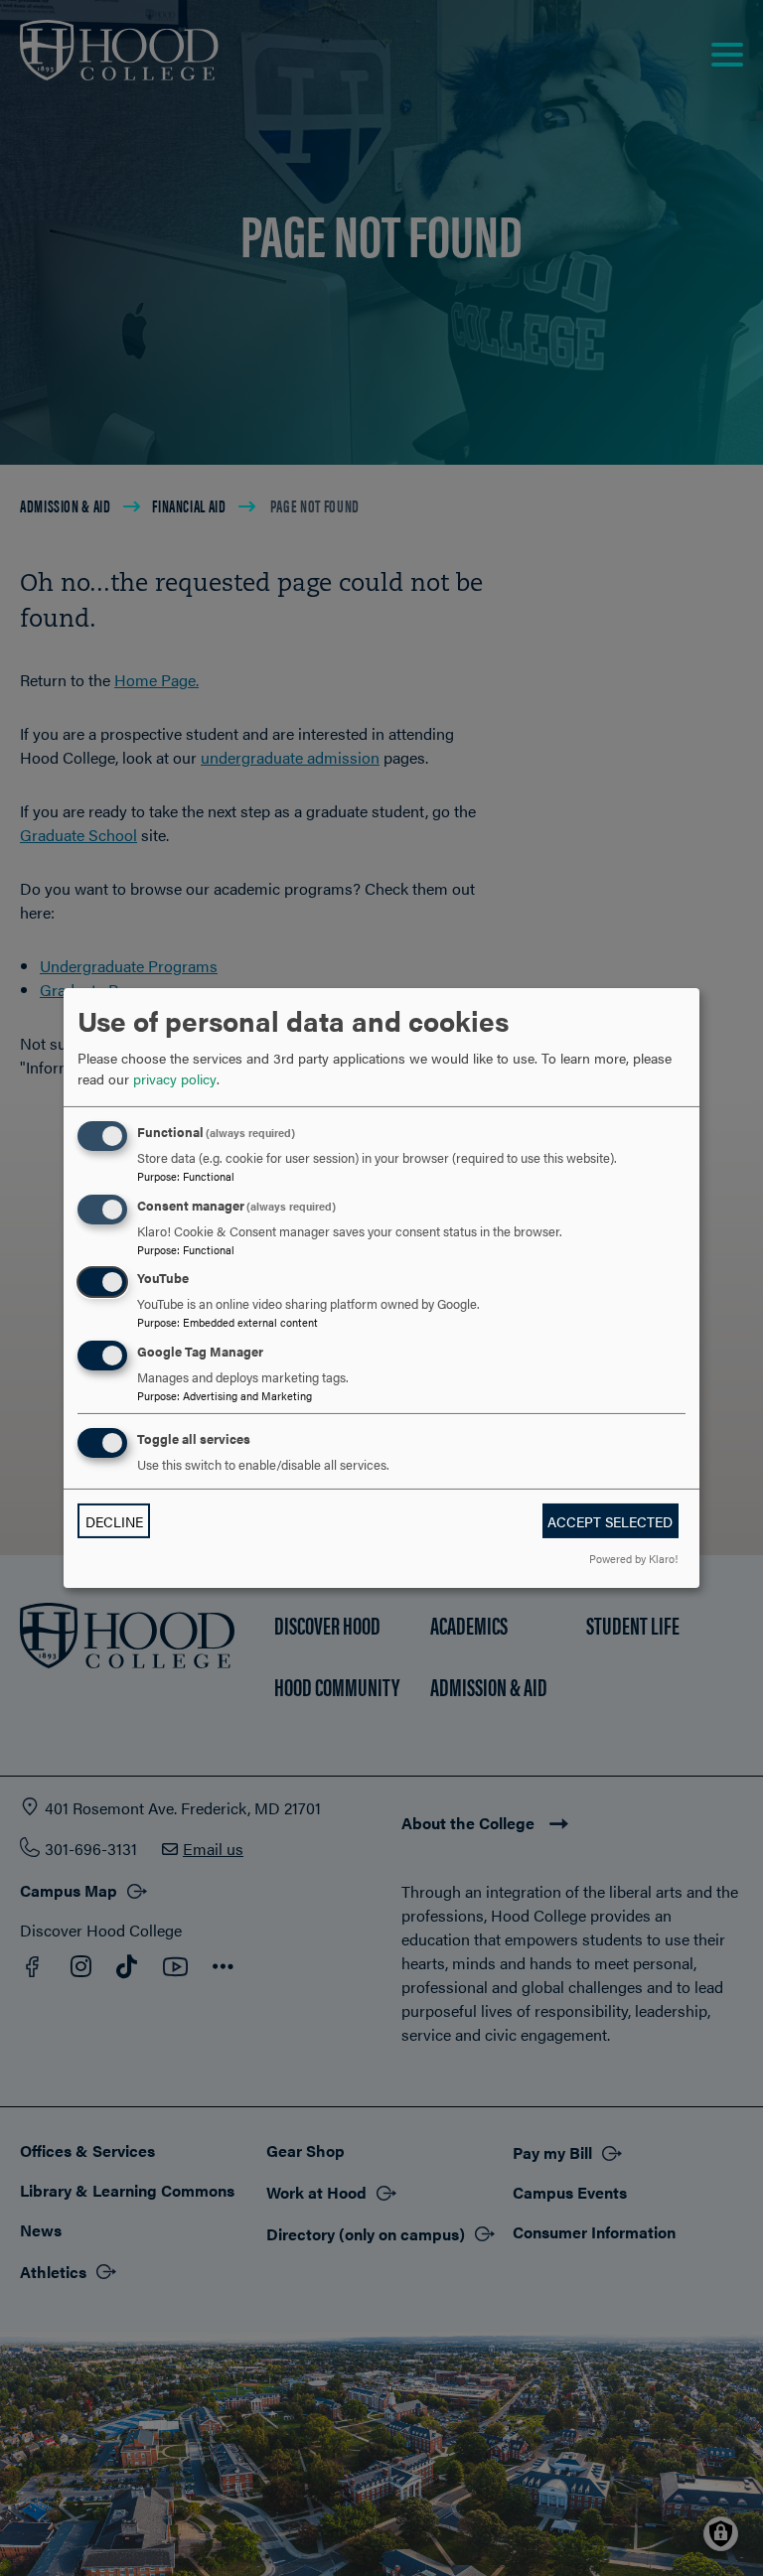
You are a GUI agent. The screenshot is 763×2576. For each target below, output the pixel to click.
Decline (114, 1521)
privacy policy (175, 1078)
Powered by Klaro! (633, 1558)
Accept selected (610, 1521)
